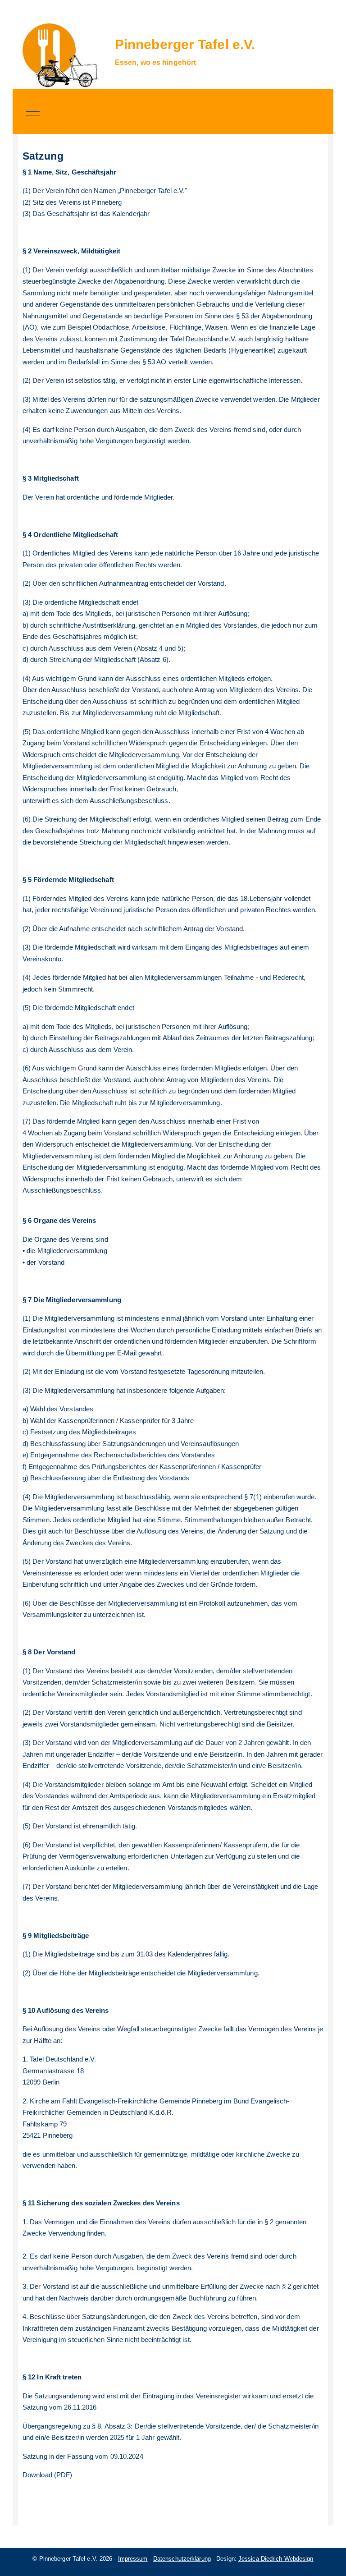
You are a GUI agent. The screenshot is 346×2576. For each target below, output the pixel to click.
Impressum (133, 2559)
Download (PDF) (47, 2475)
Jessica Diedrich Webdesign (276, 2559)
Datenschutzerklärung (182, 2559)
